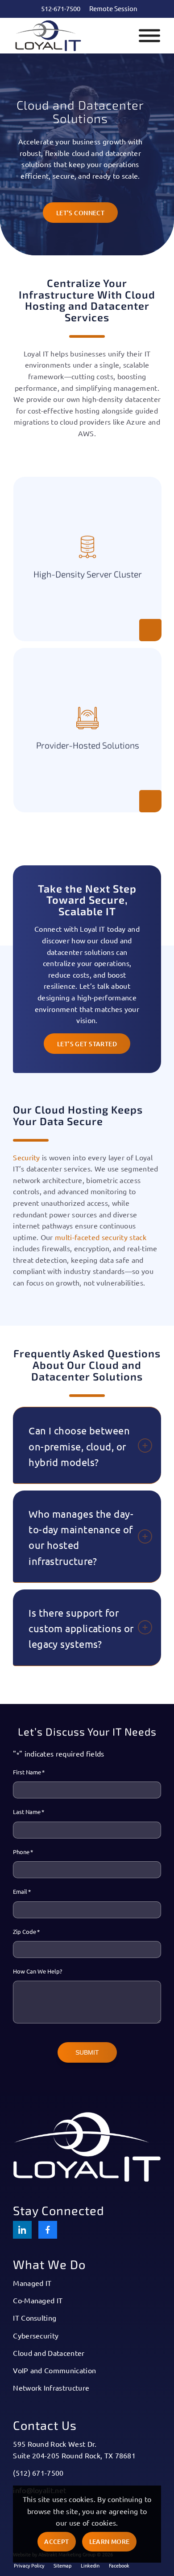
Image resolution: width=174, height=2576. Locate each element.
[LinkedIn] (22, 2230)
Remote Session (113, 8)
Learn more (110, 2541)
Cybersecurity (36, 2335)
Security (27, 1157)
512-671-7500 (61, 8)
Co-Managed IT (38, 2300)
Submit (87, 2052)
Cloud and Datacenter (49, 2353)
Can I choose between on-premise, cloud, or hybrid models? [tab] (79, 1446)
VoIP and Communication (54, 2370)
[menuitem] (61, 8)
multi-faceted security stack (101, 1237)
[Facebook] (48, 2230)
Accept (57, 2541)
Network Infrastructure (51, 2388)
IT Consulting (35, 2318)
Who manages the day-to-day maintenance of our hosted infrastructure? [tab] (81, 1537)
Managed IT (32, 2283)
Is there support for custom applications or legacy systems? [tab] (81, 1628)
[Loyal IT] (72, 36)
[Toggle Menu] (149, 36)
